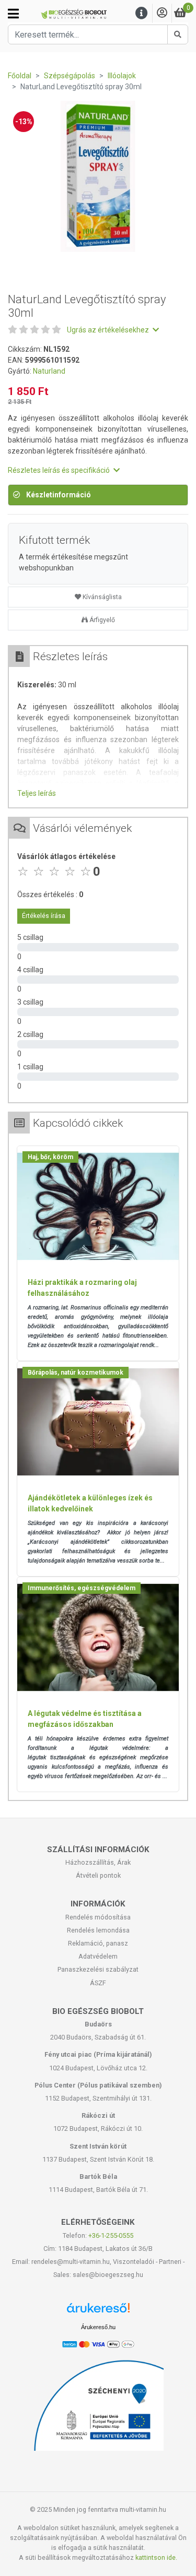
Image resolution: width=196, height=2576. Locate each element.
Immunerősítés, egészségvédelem (82, 1588)
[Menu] (142, 13)
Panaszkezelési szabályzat (98, 1969)
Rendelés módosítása (98, 1917)
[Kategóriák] (13, 14)
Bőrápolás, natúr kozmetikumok (76, 1373)
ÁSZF (98, 1983)
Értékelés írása (44, 916)
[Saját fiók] (162, 13)
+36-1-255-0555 (111, 2235)
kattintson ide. (156, 2557)
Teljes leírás (37, 793)
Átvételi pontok (98, 1875)
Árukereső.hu (98, 2327)
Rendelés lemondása (98, 1930)
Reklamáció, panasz (98, 1943)
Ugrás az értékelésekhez (109, 330)
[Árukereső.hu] (98, 2312)
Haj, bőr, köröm (50, 1157)
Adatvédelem (98, 1956)
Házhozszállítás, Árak (98, 1862)
